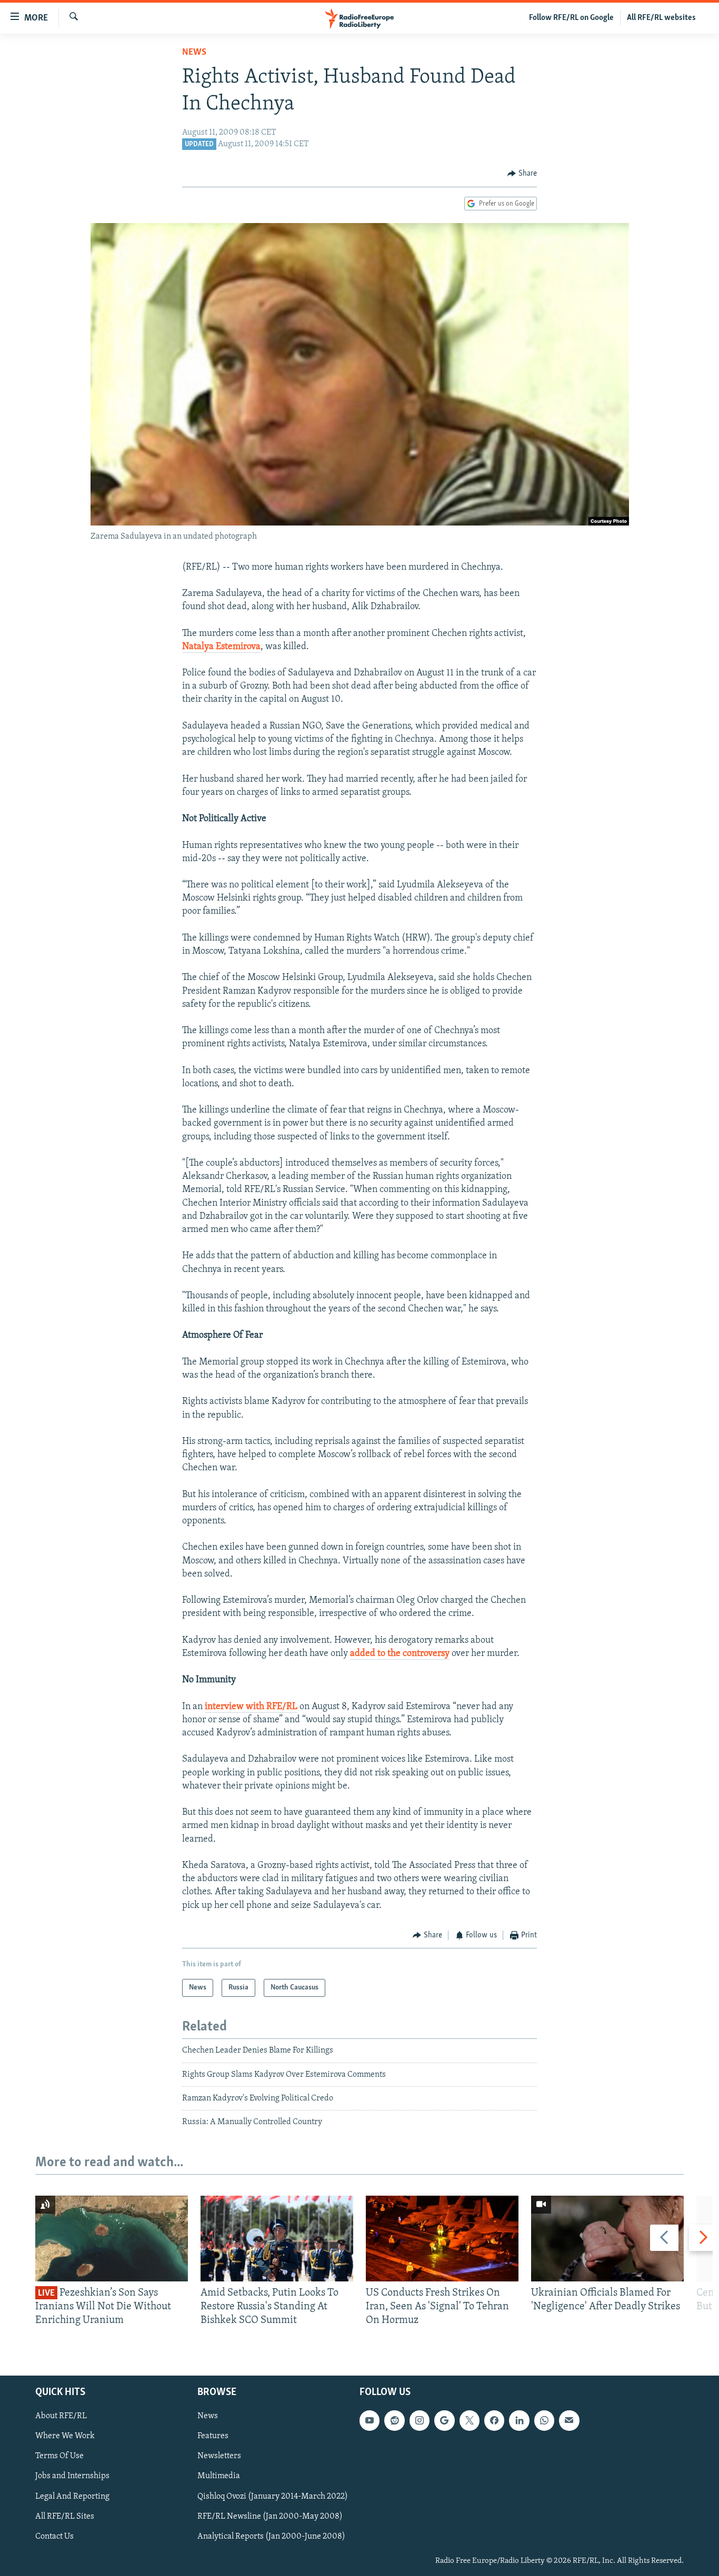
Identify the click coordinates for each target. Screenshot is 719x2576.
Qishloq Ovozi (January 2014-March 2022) (273, 2496)
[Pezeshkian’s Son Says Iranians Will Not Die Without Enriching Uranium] (112, 2239)
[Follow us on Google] (444, 2420)
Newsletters (219, 2456)
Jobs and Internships (72, 2476)
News (194, 53)
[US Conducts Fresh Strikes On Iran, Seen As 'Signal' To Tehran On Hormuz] (442, 2239)
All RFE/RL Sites (65, 2516)
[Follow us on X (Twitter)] (470, 2420)
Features (213, 2436)
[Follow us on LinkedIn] (519, 2420)
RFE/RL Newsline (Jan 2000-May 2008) (270, 2516)
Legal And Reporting (72, 2496)
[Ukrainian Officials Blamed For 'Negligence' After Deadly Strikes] (607, 2239)
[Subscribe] (569, 2420)
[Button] (522, 174)
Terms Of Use (59, 2456)
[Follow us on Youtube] (370, 2420)
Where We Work (65, 2436)
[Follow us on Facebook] (494, 2420)
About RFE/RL (61, 2416)
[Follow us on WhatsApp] (544, 2420)
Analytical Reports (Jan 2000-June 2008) (271, 2536)
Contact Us (54, 2536)
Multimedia (219, 2476)
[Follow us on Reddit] (394, 2420)
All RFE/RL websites (661, 18)
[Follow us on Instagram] (420, 2420)
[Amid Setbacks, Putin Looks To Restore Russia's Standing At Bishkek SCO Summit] (277, 2239)
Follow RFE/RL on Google (571, 18)
